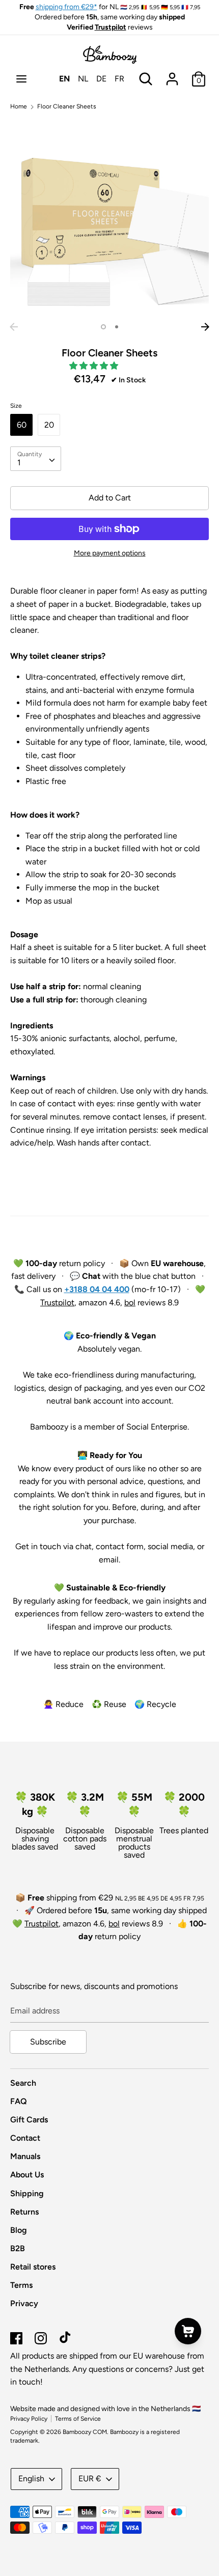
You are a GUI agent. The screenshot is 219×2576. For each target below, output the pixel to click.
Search (23, 2083)
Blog (19, 2230)
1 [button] (103, 327)
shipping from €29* (66, 7)
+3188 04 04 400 (97, 1289)
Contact (25, 2138)
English (31, 2479)
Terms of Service (78, 2419)
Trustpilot (111, 27)
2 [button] (117, 327)
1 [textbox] (19, 463)
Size (16, 406)
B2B (18, 2248)
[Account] (172, 75)
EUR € (90, 2479)
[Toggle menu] (21, 79)
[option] (109, 218)
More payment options (110, 553)
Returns (24, 2212)
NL (83, 79)
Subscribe (48, 2042)
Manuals (25, 2156)
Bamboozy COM (85, 2432)
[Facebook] (16, 2337)
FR (119, 79)
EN (64, 79)
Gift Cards (29, 2120)
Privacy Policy (29, 2419)
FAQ (19, 2101)
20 (49, 425)
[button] (95, 366)
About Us (27, 2175)
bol (130, 1303)
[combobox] (36, 459)
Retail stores (33, 2267)
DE (101, 79)
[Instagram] (41, 2337)
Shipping (27, 2193)
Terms (21, 2285)
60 (22, 425)
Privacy (24, 2303)
